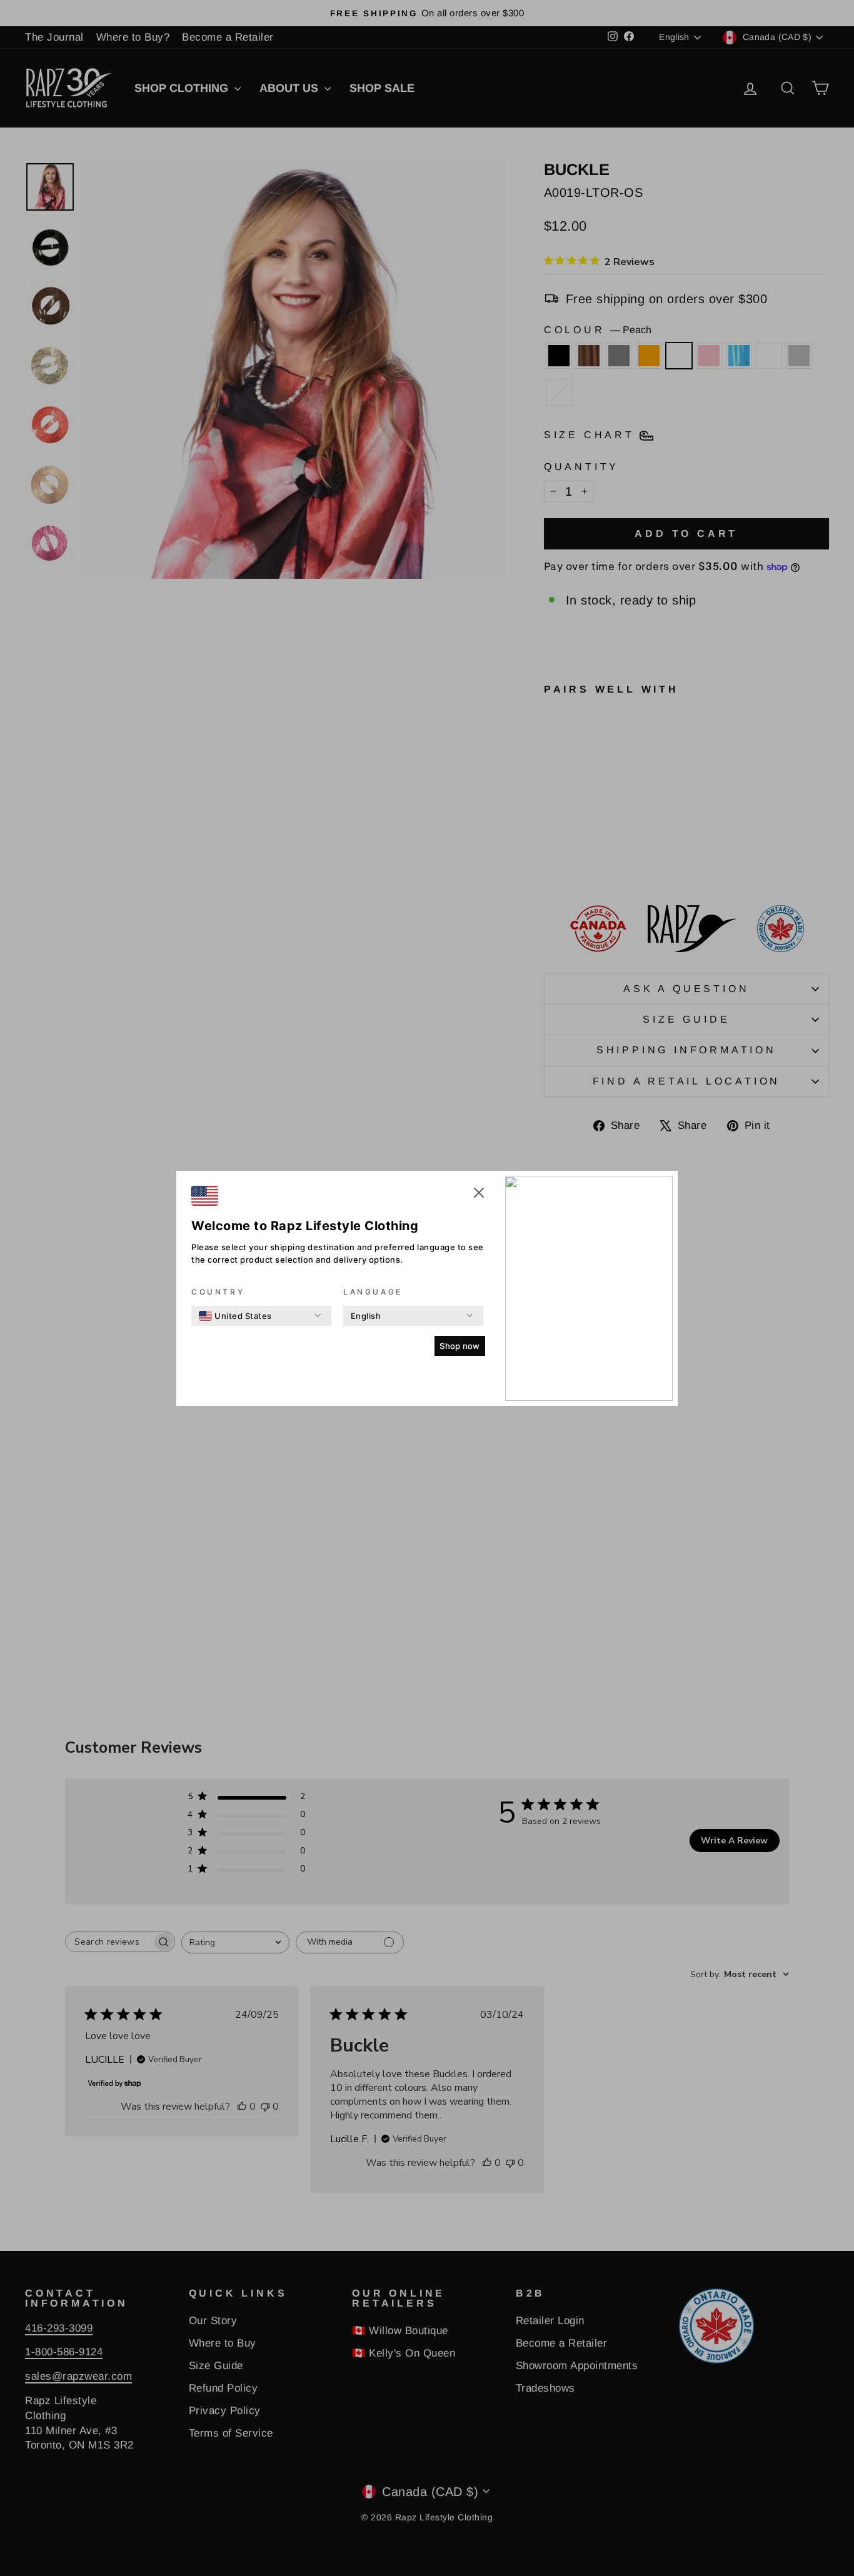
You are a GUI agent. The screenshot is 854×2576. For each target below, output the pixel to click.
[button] (479, 1195)
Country (218, 1292)
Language (373, 1292)
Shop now (460, 1346)
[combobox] (235, 1316)
